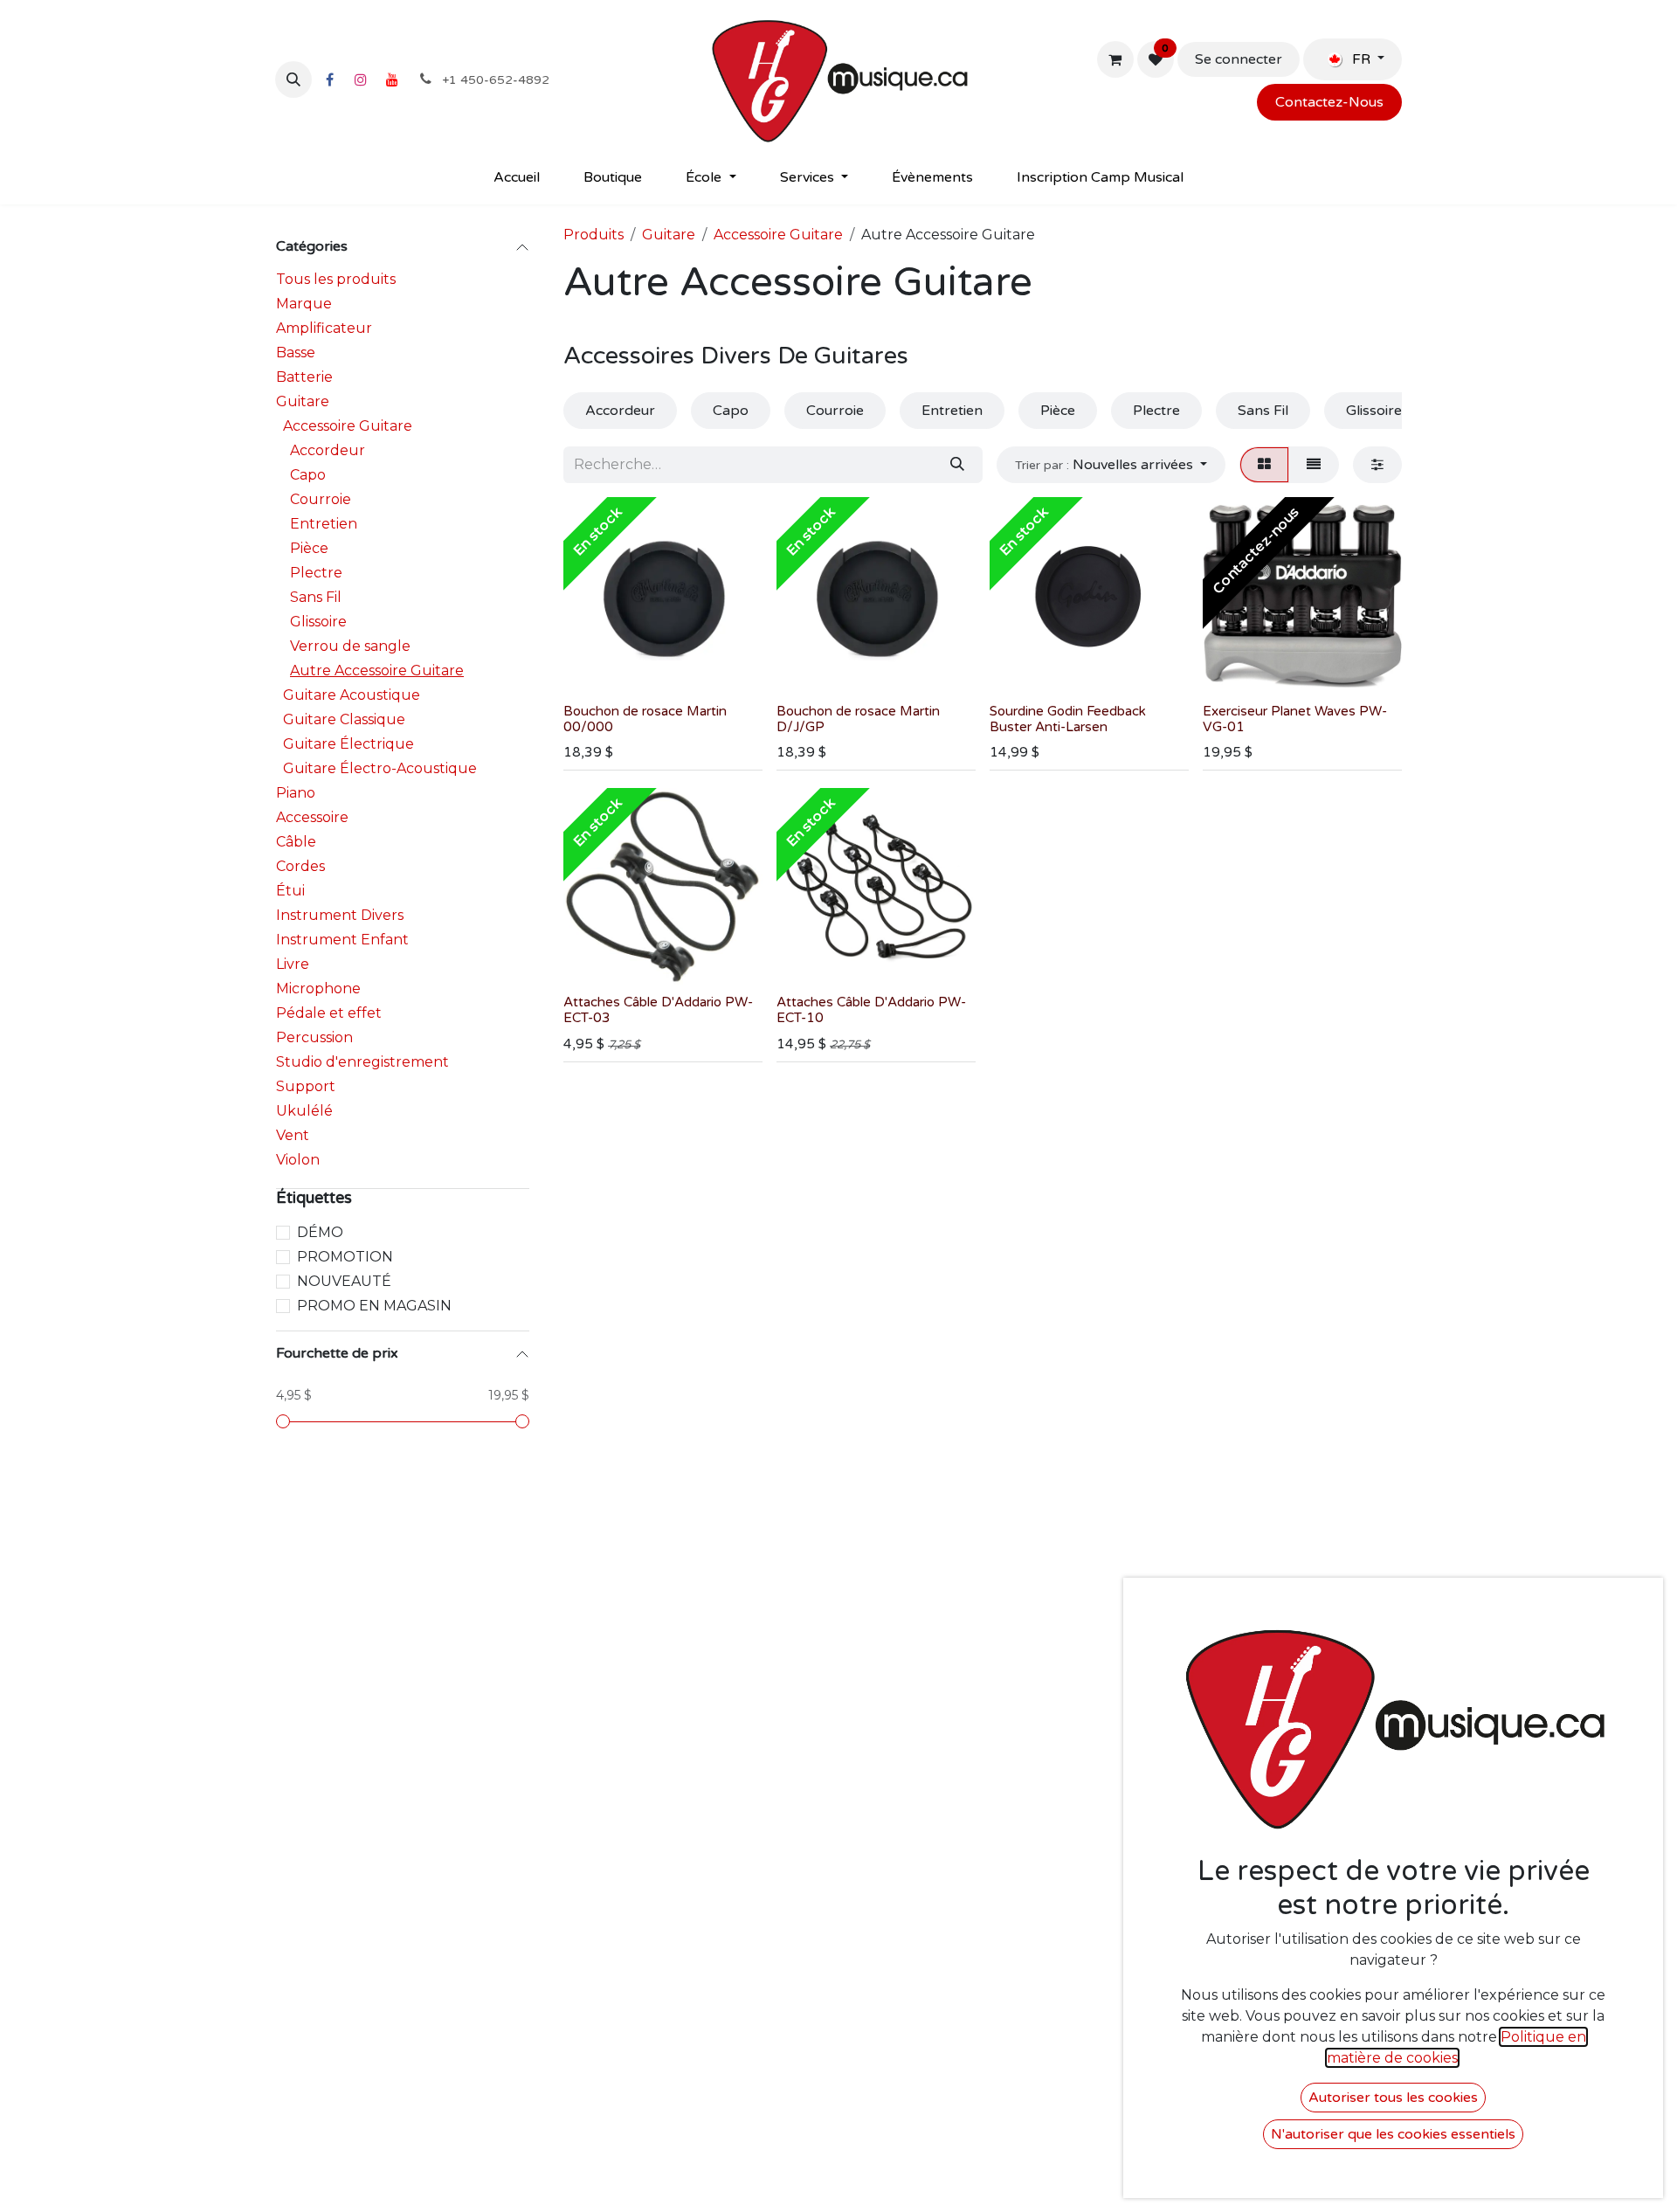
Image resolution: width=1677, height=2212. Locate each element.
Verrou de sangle (350, 646)
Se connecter (1239, 59)
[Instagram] (361, 79)
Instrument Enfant (342, 940)
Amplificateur (324, 328)
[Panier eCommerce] (1115, 59)
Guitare (303, 401)
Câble (296, 842)
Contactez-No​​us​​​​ (1329, 102)
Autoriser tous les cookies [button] (1393, 2098)
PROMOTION (345, 1257)
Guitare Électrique (349, 744)
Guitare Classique (344, 719)
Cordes (300, 866)
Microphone (318, 988)
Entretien (324, 524)
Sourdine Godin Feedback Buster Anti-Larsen (1068, 719)
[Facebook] (329, 79)
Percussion (314, 1037)
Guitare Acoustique (352, 695)
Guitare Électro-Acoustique (380, 768)
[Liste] (1314, 465)
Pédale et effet (329, 1013)
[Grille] (1264, 465)
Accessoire (312, 817)
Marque (304, 304)
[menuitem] (517, 177)
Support (306, 1086)
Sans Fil (316, 597)
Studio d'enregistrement (362, 1062)
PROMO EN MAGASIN (374, 1306)
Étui (290, 891)
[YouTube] (392, 79)
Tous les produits (336, 279)
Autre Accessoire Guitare (377, 671)
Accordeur (328, 450)
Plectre (316, 573)
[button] (293, 79)
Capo (308, 475)
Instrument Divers (340, 915)
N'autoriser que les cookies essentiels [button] (1393, 2134)
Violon (298, 1160)
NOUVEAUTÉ (344, 1281)
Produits (594, 235)
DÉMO (320, 1232)
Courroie (321, 499)
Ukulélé (304, 1111)
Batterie (304, 377)
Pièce (309, 548)
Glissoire (318, 622)
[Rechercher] (957, 465)
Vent (293, 1135)
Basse (296, 353)
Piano (296, 793)
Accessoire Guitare (348, 426)
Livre (293, 964)
